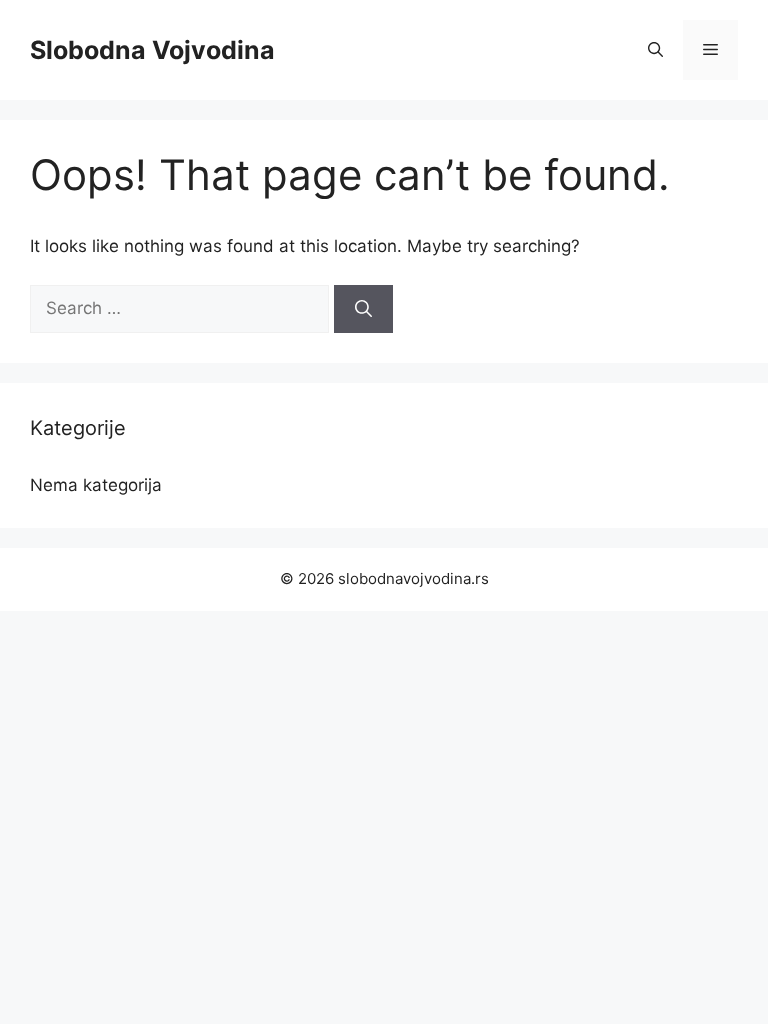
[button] (655, 50)
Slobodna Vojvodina (152, 50)
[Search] (363, 309)
